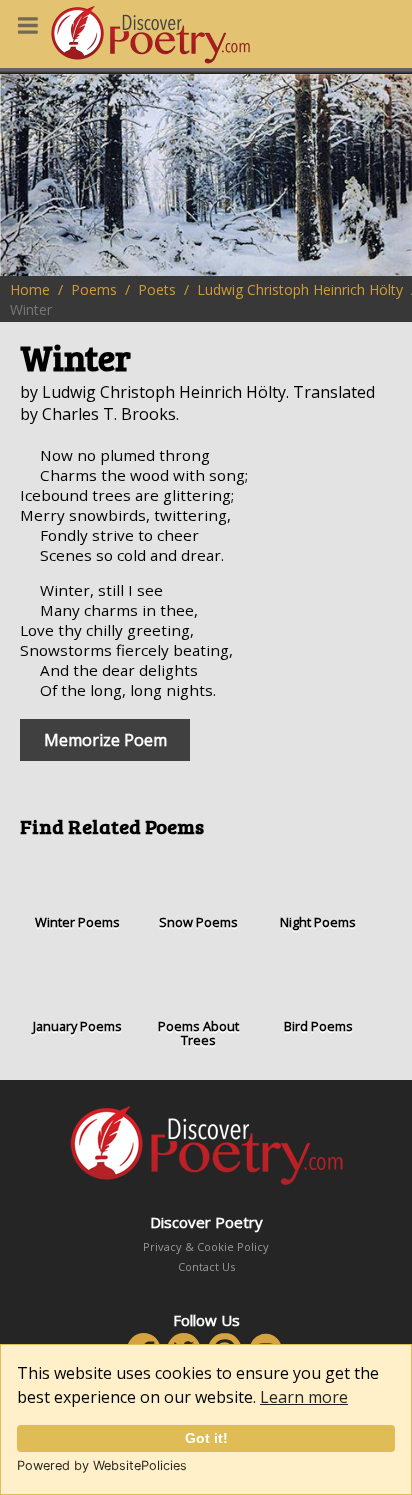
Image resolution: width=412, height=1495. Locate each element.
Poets (157, 289)
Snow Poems (198, 922)
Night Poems (318, 922)
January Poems (77, 1026)
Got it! (206, 1438)
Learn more (304, 1397)
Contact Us (206, 1266)
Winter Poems (77, 922)
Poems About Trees (198, 1033)
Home (30, 289)
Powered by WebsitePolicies (102, 1465)
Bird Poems (318, 1026)
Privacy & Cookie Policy (206, 1246)
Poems (94, 289)
